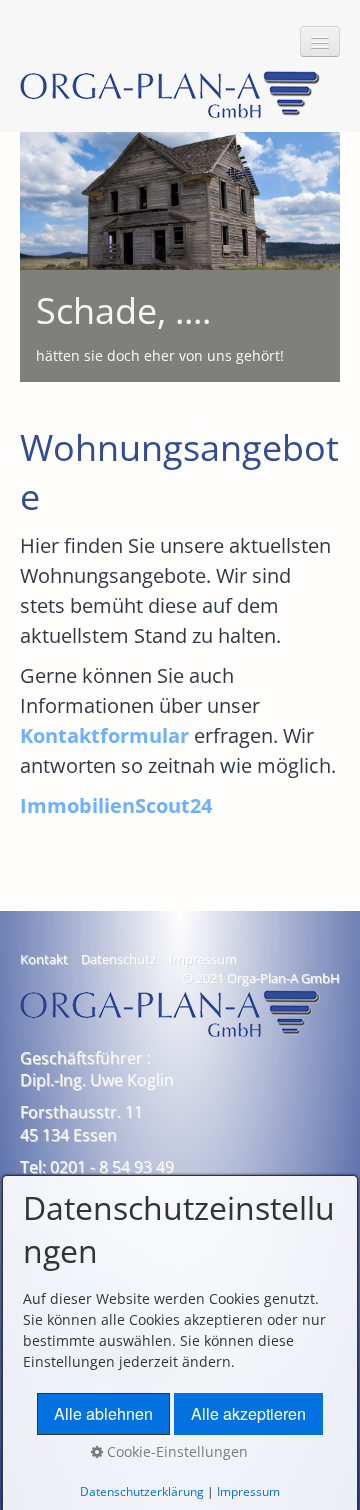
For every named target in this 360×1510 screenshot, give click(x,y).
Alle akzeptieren (248, 1413)
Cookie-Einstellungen (175, 1451)
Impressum (203, 959)
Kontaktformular (104, 735)
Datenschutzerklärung (142, 1491)
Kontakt (44, 959)
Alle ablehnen (103, 1413)
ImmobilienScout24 (116, 805)
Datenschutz (118, 959)
